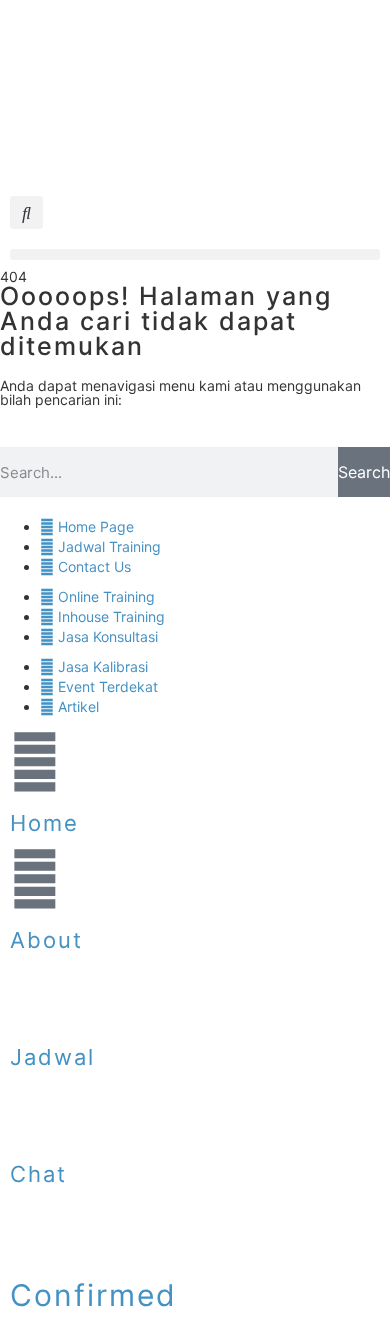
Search (364, 472)
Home (44, 823)
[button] (26, 212)
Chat (38, 1174)
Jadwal (52, 1057)
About (46, 940)
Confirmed (93, 1295)
